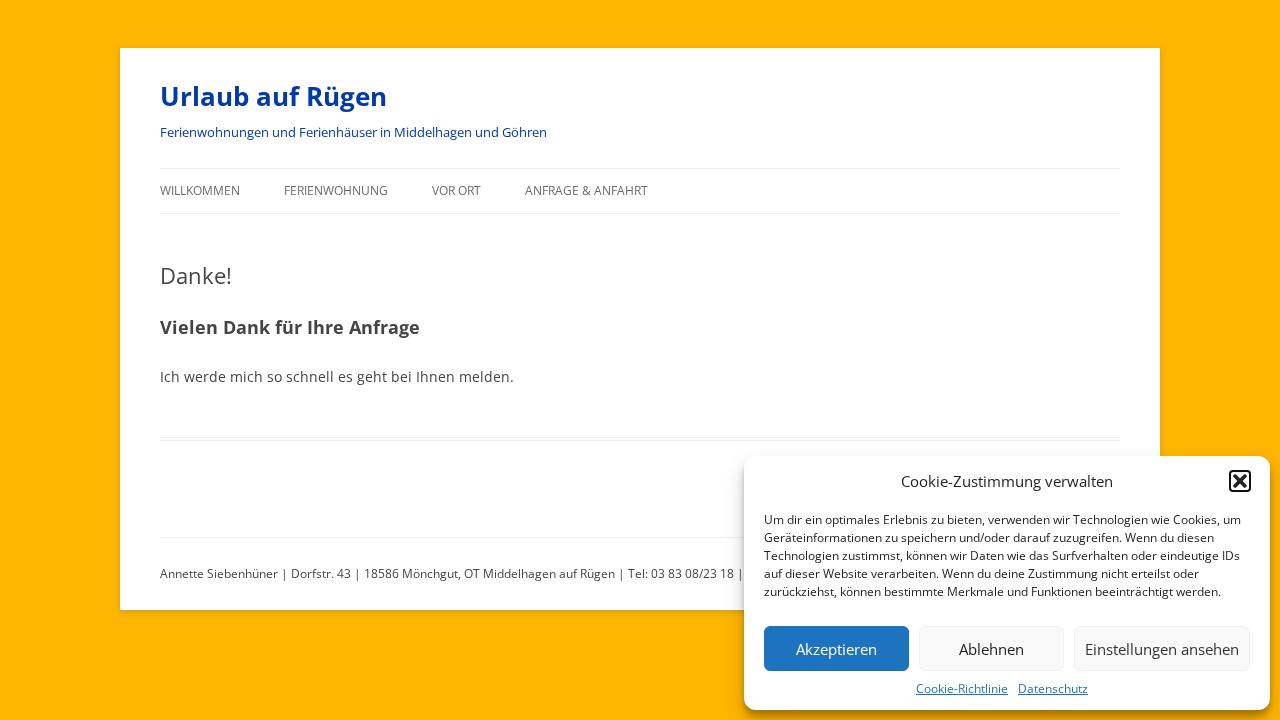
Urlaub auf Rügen (273, 96)
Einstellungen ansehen (1162, 649)
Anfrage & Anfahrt (586, 190)
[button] (1240, 481)
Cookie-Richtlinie (962, 688)
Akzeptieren (836, 649)
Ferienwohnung (336, 190)
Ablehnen (991, 649)
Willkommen (200, 190)
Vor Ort (456, 190)
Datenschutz (1053, 688)
